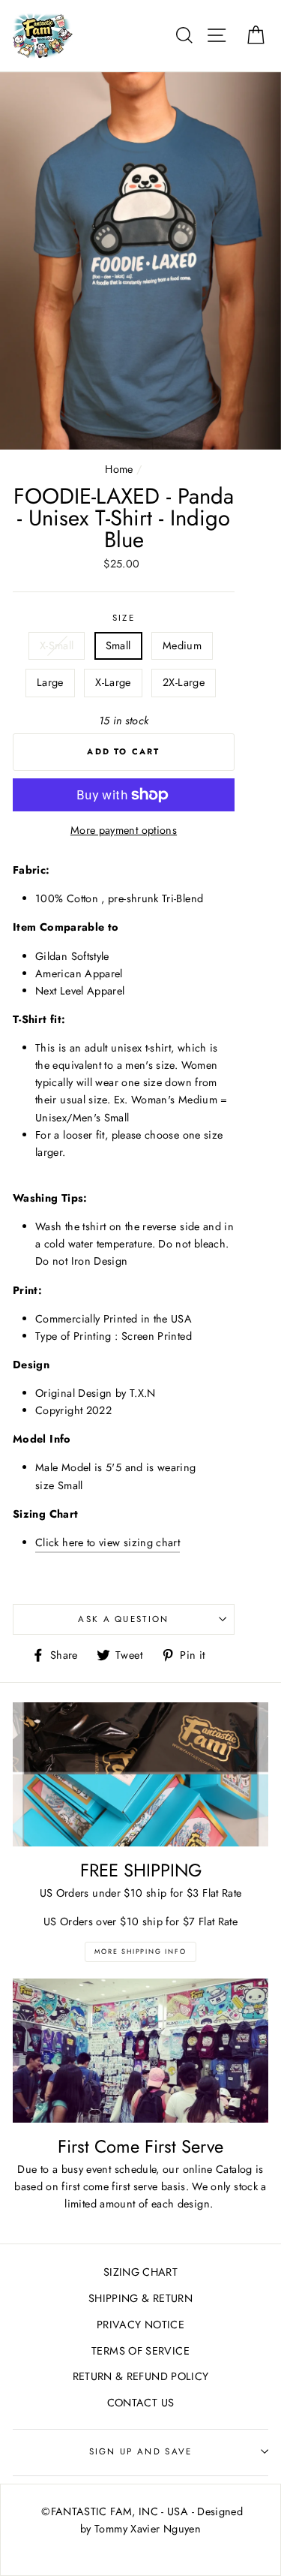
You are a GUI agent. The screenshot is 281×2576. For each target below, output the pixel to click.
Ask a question (123, 1619)
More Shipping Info (140, 1951)
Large (50, 682)
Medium (182, 646)
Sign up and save (141, 2451)
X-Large (113, 682)
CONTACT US (141, 2403)
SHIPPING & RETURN (140, 2298)
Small (118, 646)
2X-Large (184, 682)
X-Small (57, 646)
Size (124, 618)
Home (119, 469)
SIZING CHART (140, 2272)
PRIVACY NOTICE (140, 2325)
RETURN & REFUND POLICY (141, 2376)
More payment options (124, 830)
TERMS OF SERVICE (140, 2351)
